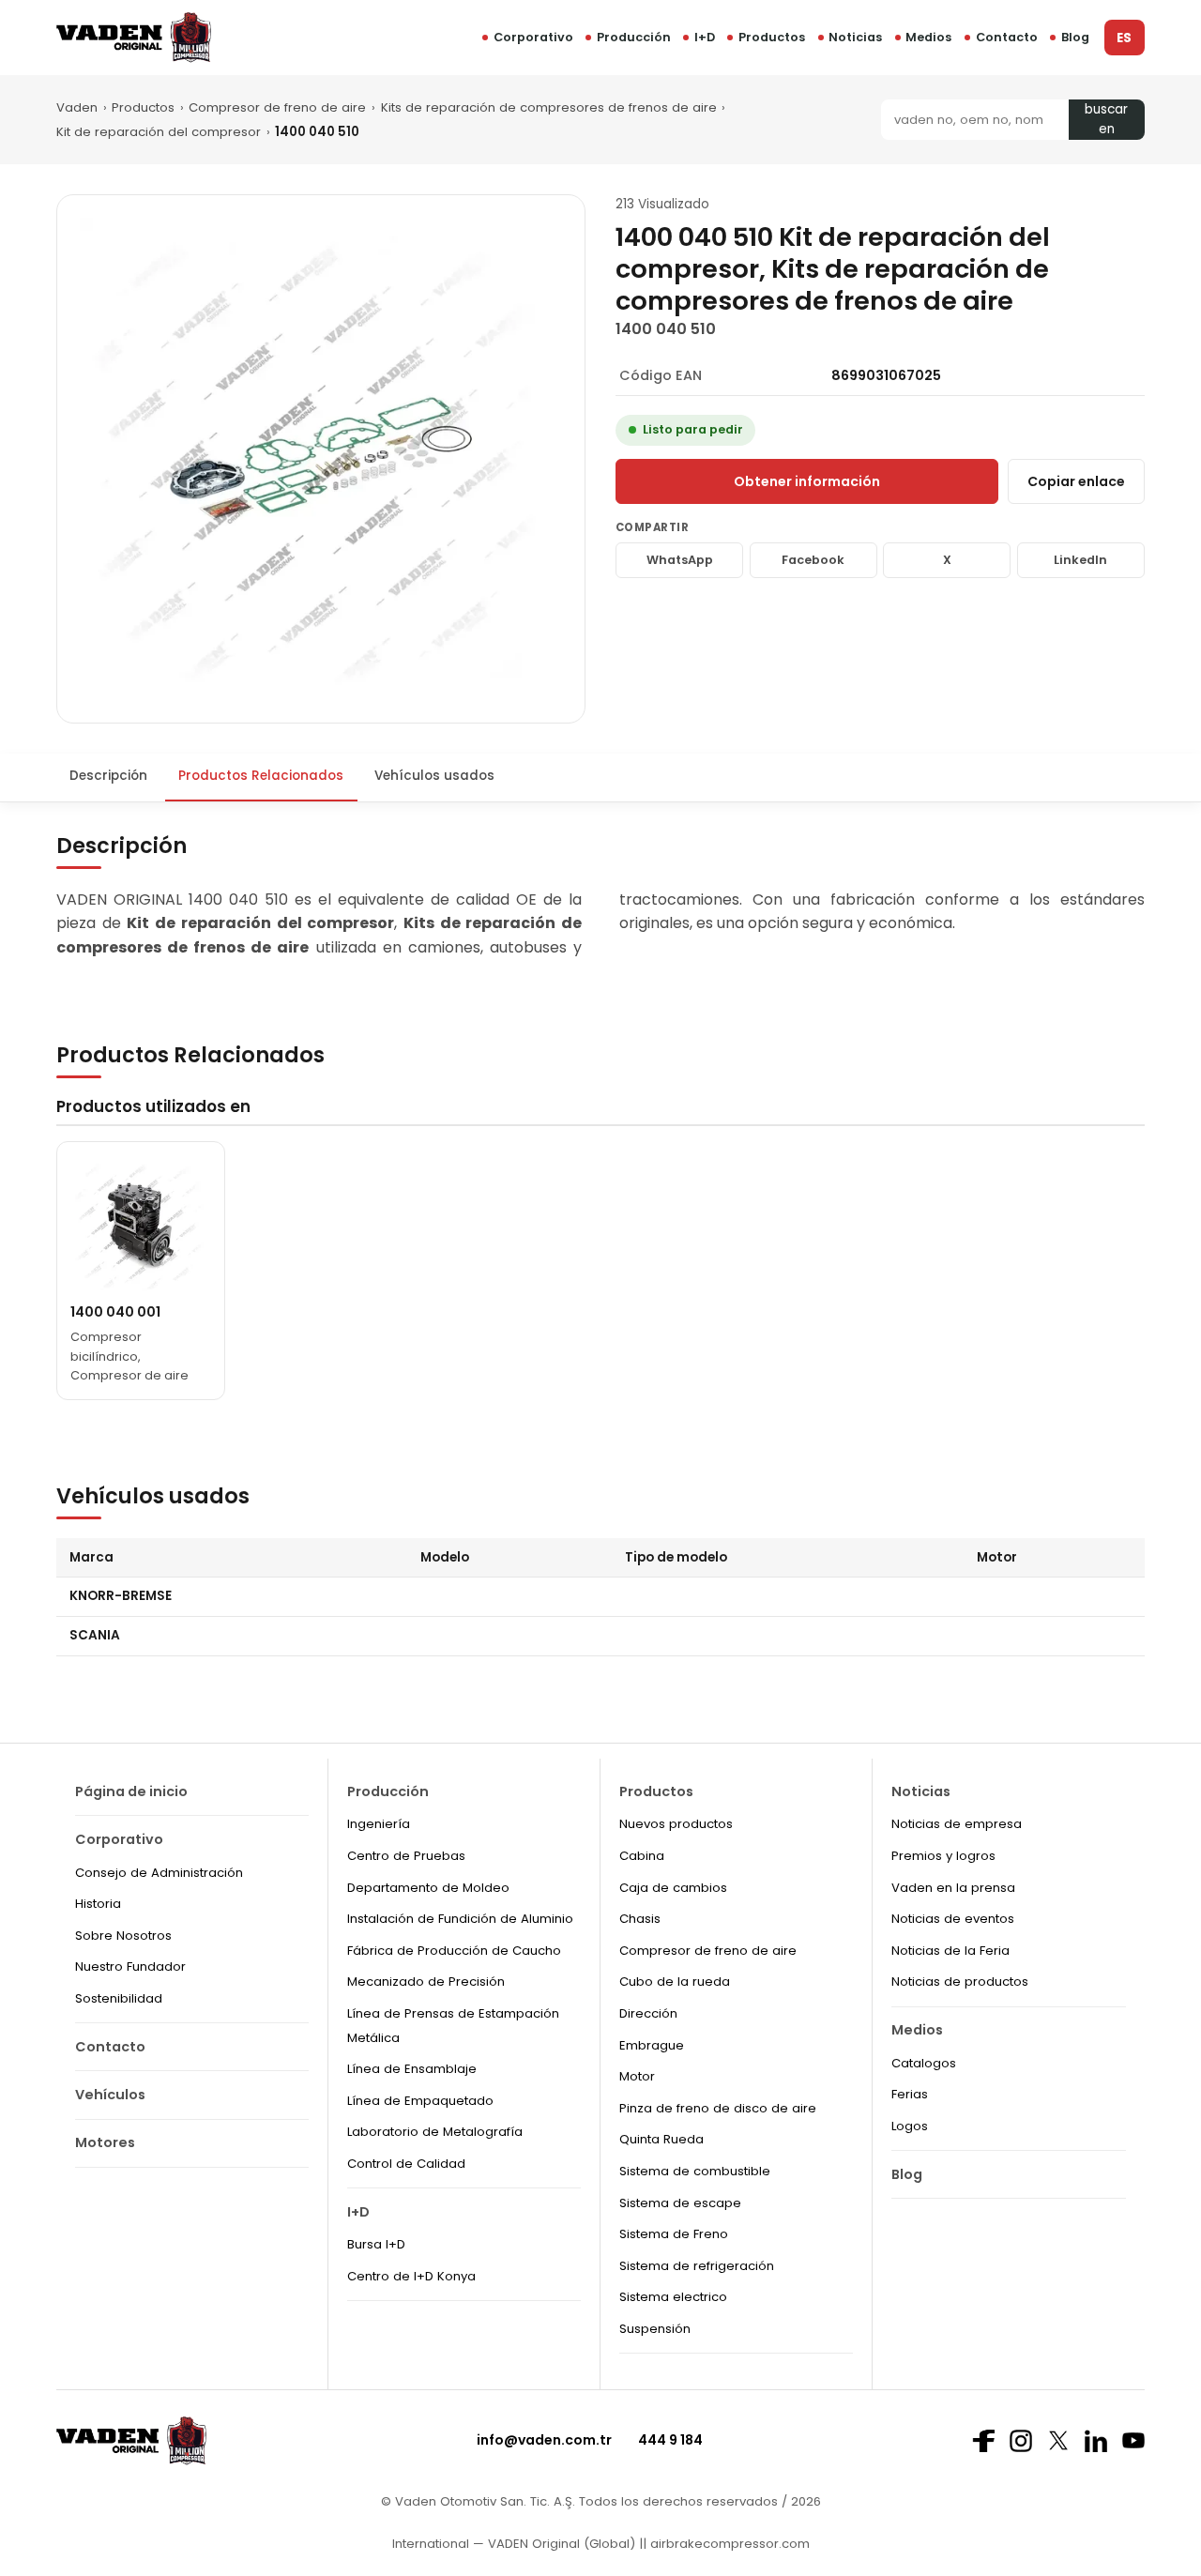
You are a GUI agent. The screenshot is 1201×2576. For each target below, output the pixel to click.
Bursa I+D (376, 2244)
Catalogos (924, 2063)
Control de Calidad (406, 2164)
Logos (910, 2126)
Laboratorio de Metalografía (435, 2132)
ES (1124, 38)
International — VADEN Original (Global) (514, 2544)
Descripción (108, 776)
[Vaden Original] (134, 37)
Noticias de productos (960, 1982)
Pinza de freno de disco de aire (718, 2108)
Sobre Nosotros (123, 1936)
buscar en (1106, 120)
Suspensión (655, 2329)
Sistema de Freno (674, 2234)
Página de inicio (131, 1791)
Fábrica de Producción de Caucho (454, 1951)
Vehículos (110, 2095)
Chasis (640, 1919)
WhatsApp (680, 560)
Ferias (910, 2094)
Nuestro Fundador (130, 1966)
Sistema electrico (673, 2297)
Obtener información (807, 481)
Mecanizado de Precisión (426, 1982)
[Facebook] (983, 2441)
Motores (105, 2142)
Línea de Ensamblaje (412, 2069)
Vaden (77, 107)
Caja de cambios (673, 1888)
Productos (772, 37)
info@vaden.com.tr (544, 2440)
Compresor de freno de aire (277, 107)
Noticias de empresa (957, 1824)
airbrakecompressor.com (728, 2544)
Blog (1075, 37)
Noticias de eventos (953, 1919)
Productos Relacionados (261, 776)
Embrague (652, 2045)
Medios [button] (928, 37)
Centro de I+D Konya (411, 2276)
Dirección (648, 2013)
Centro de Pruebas (406, 1856)
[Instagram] (1021, 2441)
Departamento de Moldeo (428, 1888)
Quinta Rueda (661, 2139)
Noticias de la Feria (950, 1951)
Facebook (813, 560)
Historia (98, 1904)
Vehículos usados (434, 776)
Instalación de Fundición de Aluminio (460, 1919)
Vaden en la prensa (953, 1888)
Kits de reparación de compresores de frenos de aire (549, 107)
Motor (637, 2076)
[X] (1058, 2440)
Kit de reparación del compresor (159, 132)
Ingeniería (379, 1824)
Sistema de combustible (695, 2171)
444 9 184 (670, 2440)
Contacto (1007, 37)
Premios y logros (943, 1856)
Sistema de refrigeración (697, 2266)
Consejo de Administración (159, 1873)
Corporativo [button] (533, 37)
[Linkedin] (1096, 2441)
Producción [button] (634, 37)
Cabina (642, 1856)
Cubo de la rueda (675, 1982)
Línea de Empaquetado (420, 2101)
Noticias (855, 37)
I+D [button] (705, 37)
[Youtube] (1133, 2440)
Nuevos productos (676, 1824)
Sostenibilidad (119, 1998)
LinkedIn (1080, 560)
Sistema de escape (680, 2203)
